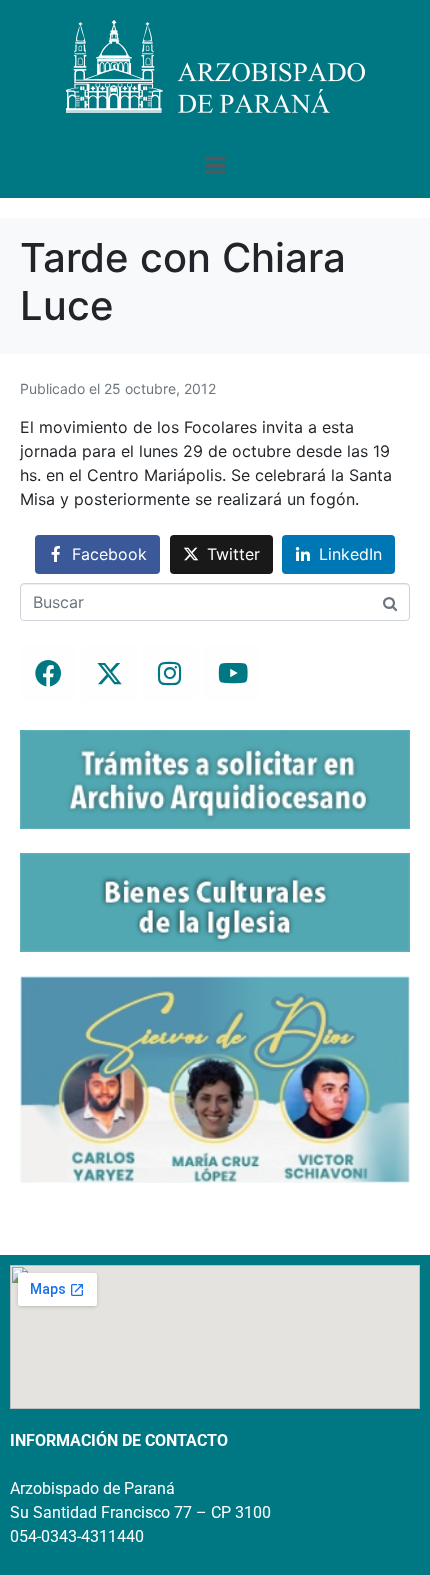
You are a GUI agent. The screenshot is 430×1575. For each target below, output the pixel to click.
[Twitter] (109, 673)
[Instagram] (170, 673)
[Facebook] (48, 673)
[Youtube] (231, 673)
